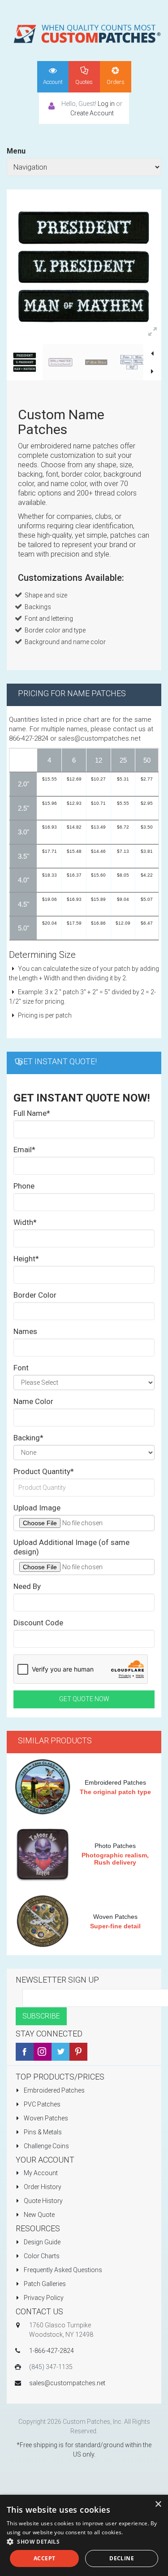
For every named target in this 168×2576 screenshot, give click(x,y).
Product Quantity (44, 1471)
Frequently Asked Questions (62, 2270)
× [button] (158, 2504)
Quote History (43, 2201)
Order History (42, 2187)
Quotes (84, 82)
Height (26, 1259)
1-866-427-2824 (52, 2351)
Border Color (35, 1295)
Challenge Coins (46, 2146)
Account (53, 82)
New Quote (39, 2215)
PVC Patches (41, 2104)
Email (24, 1150)
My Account (40, 2173)
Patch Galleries (44, 2284)
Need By (27, 1586)
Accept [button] (44, 2558)
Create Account (92, 113)
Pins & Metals (42, 2132)
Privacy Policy (43, 2298)
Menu (16, 151)
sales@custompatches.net (67, 2383)
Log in (106, 104)
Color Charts (41, 2256)
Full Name (32, 1113)
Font (21, 1368)
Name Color (33, 1401)
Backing (28, 1438)
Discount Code (38, 1623)
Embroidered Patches (115, 1782)
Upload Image (37, 1508)
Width (25, 1222)
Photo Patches (115, 1846)
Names (25, 1331)
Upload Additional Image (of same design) (71, 1547)
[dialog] (84, 2535)
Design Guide (41, 2242)
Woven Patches (115, 1917)
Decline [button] (122, 2558)
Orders (116, 82)
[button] (84, 2542)
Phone (24, 1186)
